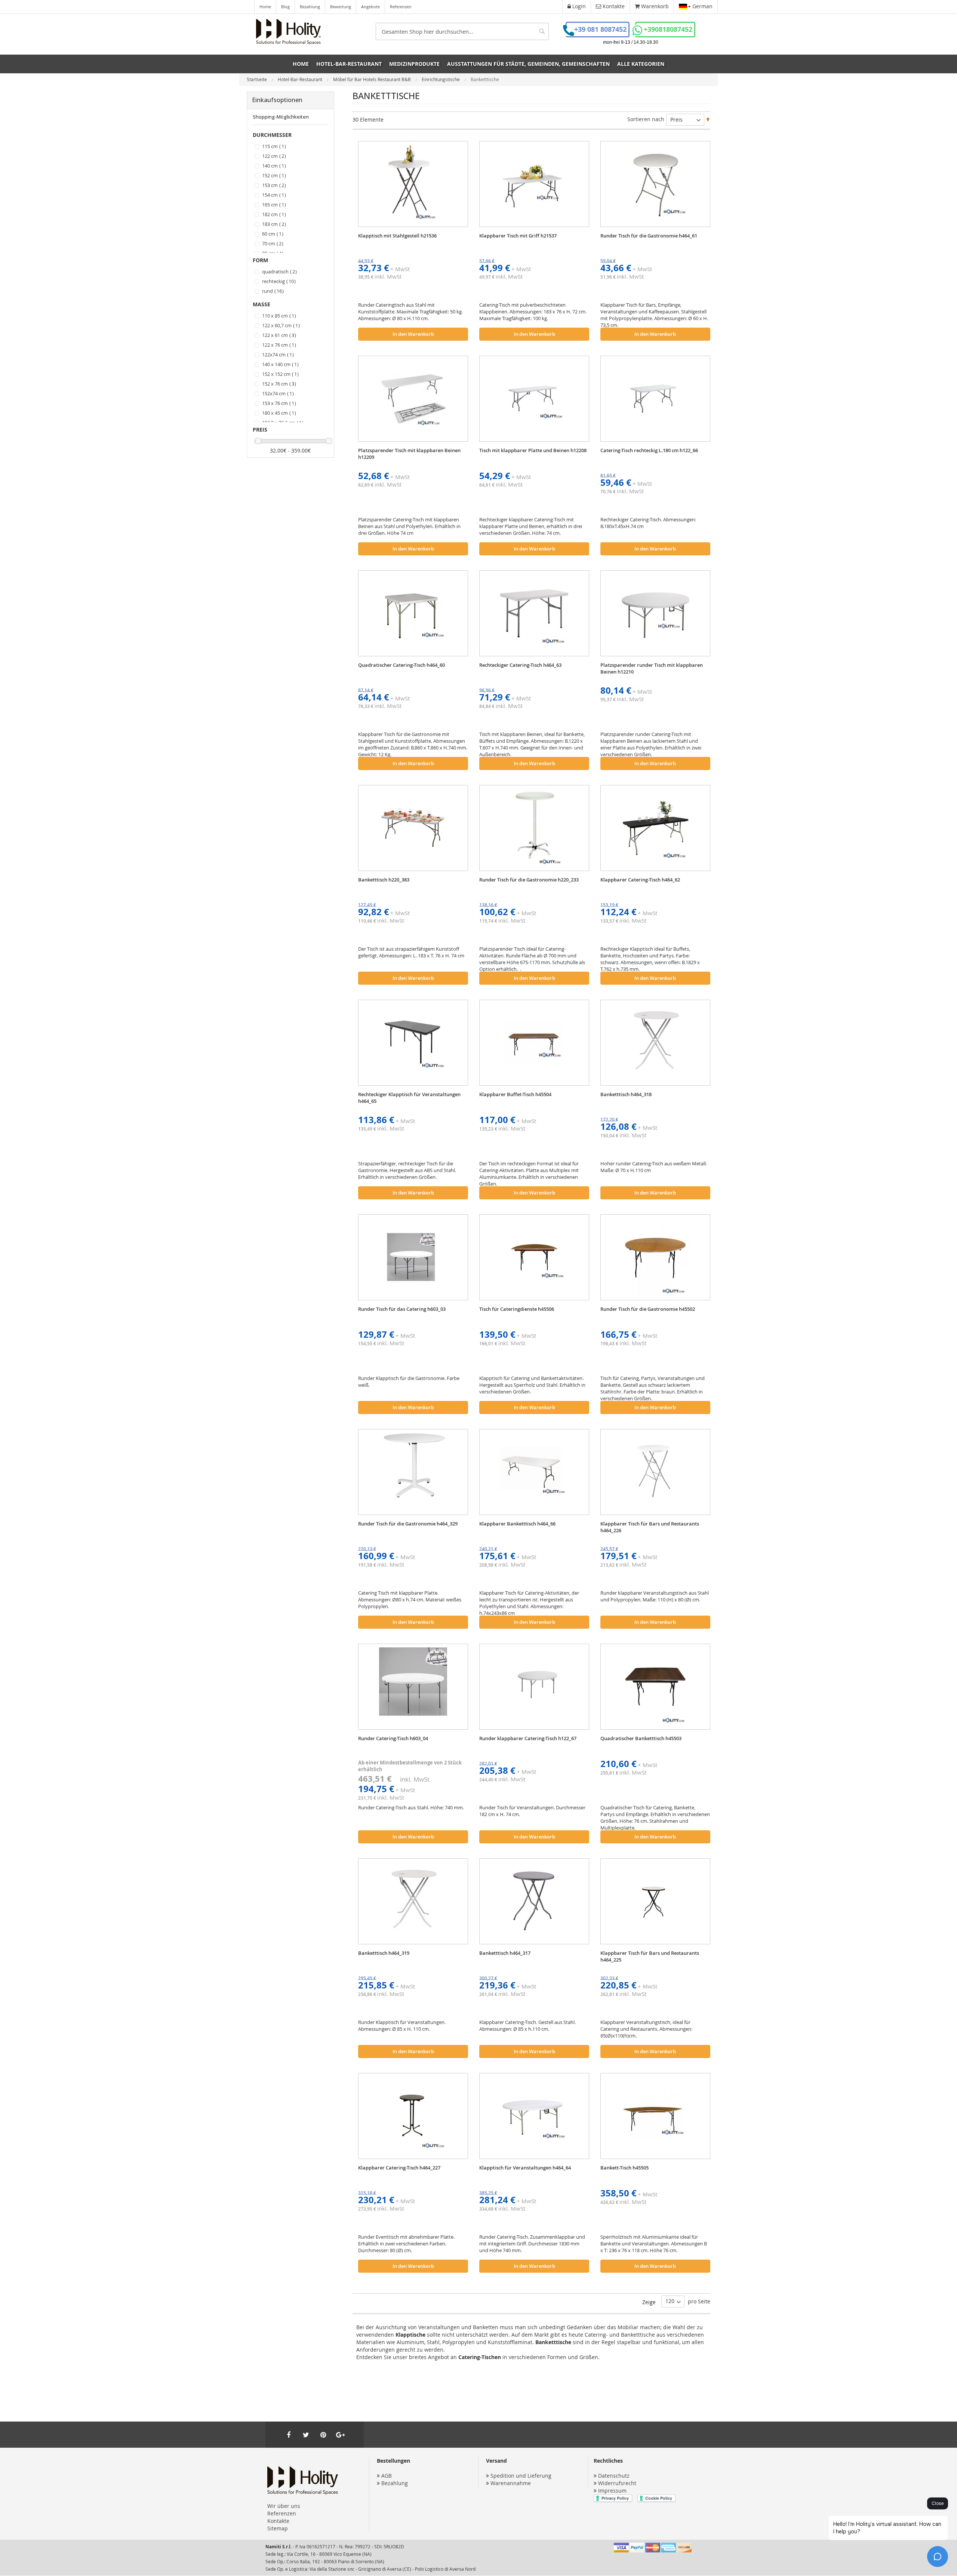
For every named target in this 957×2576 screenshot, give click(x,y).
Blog (285, 7)
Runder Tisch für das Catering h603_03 (402, 1309)
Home (265, 7)
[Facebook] (289, 2435)
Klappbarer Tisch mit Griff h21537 (518, 236)
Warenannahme (511, 2483)
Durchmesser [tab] (272, 135)
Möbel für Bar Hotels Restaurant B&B (373, 79)
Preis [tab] (260, 430)
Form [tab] (260, 260)
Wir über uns (284, 2506)
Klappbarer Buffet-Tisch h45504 (515, 1094)
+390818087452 (668, 29)
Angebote (370, 7)
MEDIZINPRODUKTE (414, 64)
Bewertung (341, 7)
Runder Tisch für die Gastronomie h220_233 (529, 880)
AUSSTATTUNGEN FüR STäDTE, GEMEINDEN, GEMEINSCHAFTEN (528, 64)
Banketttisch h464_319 (384, 1953)
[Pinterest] (323, 2435)
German (702, 6)
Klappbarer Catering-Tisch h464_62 (640, 880)
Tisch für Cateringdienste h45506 (517, 1309)
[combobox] (462, 31)
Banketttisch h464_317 (505, 1953)
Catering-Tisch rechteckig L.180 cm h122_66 (649, 450)
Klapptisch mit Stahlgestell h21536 (397, 236)
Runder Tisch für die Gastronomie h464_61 (649, 236)
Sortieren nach (646, 119)
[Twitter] (306, 2435)
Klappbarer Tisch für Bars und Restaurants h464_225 (650, 1956)
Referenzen (401, 7)
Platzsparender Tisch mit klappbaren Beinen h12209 (409, 454)
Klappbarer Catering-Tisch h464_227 (399, 2168)
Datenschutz (614, 2476)
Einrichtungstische (441, 79)
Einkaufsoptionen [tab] (277, 100)
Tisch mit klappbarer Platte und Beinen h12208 (533, 450)
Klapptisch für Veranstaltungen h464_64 (525, 2168)
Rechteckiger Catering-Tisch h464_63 (520, 665)
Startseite (257, 79)
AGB (387, 2476)
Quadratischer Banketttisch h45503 (641, 1738)
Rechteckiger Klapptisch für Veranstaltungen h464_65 (409, 1098)
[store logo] (288, 32)
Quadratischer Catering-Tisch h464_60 (401, 665)
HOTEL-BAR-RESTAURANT (349, 64)
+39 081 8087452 (600, 29)
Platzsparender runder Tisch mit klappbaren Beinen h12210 (652, 668)
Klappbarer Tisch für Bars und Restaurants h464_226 (650, 1527)
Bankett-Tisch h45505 (624, 2168)
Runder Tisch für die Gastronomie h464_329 (408, 1524)
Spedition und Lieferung (521, 2476)
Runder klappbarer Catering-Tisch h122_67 (528, 1738)
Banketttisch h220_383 (384, 880)
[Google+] (340, 2435)
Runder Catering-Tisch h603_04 (393, 1738)
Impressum (612, 2491)
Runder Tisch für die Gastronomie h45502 (648, 1309)
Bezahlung (310, 7)
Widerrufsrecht (617, 2483)
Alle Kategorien (641, 64)
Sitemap (278, 2528)
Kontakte (278, 2521)
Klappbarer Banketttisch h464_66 (517, 1524)
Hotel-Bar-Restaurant (301, 79)
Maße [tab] (261, 304)
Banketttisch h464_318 (626, 1094)
